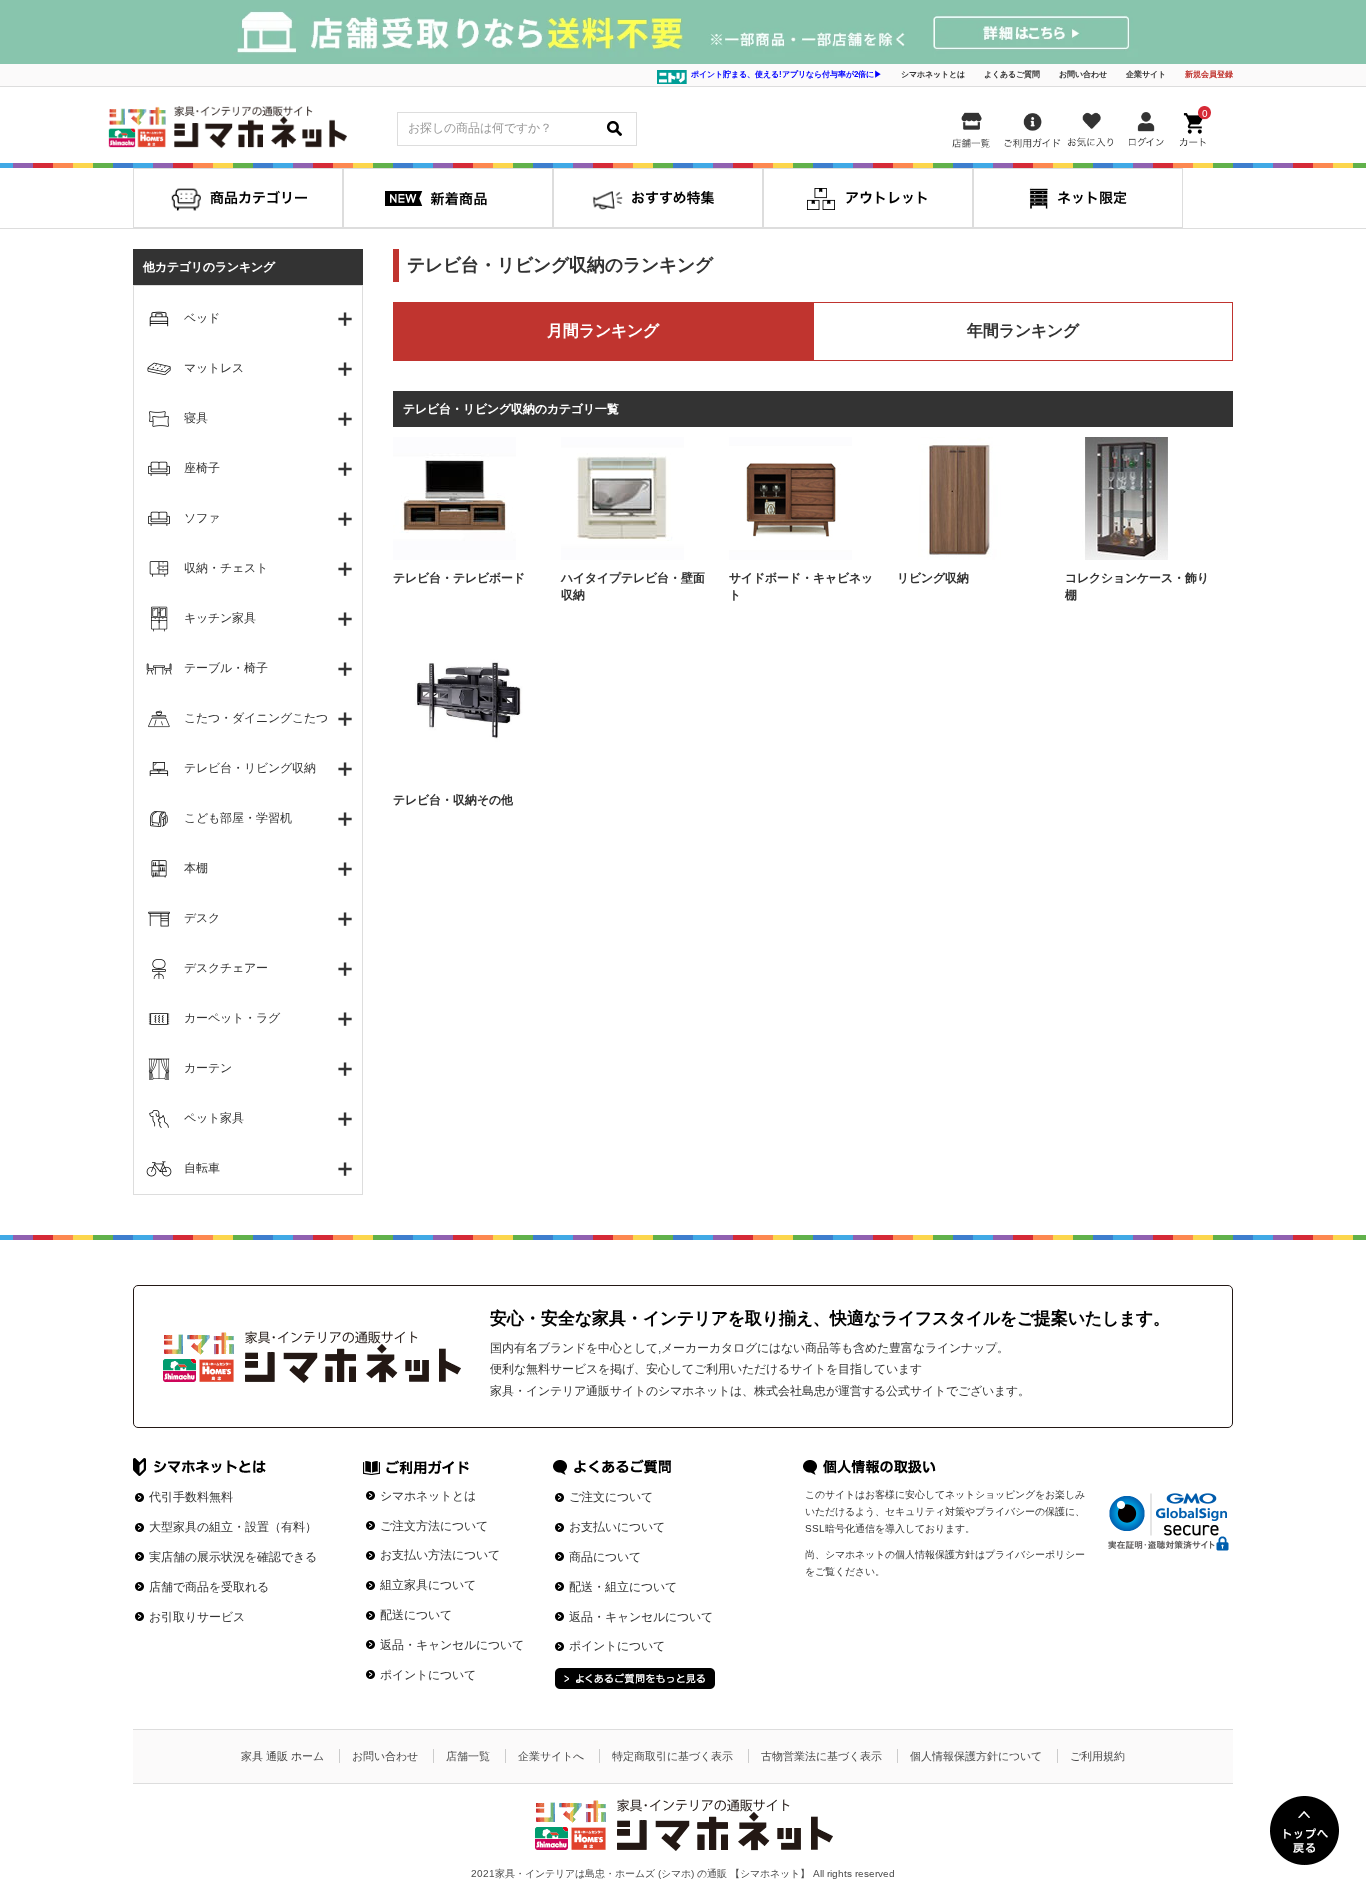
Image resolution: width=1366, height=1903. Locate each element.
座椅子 (202, 468)
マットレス (214, 368)
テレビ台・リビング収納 (250, 768)
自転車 (202, 1168)
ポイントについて (428, 1675)
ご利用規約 (1097, 1756)
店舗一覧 (468, 1756)
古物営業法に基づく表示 (821, 1756)
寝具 (196, 418)
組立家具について (428, 1585)
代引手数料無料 (191, 1497)
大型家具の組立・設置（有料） (233, 1527)
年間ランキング (1023, 330)
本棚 (196, 868)
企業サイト (1146, 74)
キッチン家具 (220, 618)
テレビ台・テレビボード (459, 578)
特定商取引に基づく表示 (672, 1756)
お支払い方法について (440, 1555)
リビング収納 (933, 578)
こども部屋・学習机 (238, 818)
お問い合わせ (1083, 74)
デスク (202, 918)
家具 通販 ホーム (282, 1756)
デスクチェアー (226, 968)
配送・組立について (623, 1587)
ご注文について (611, 1497)
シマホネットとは (933, 74)
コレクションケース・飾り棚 (1137, 586)
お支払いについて (617, 1527)
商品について (605, 1557)
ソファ (202, 518)
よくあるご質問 (1012, 74)
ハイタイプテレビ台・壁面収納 (633, 586)
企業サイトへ (551, 1756)
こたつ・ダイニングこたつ (256, 718)
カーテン (208, 1068)
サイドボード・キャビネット (801, 586)
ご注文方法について (434, 1526)
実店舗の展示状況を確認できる (233, 1557)
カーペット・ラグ (232, 1018)
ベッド (202, 318)
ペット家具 (214, 1118)
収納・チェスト (226, 568)
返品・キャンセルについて (452, 1645)
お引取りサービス (197, 1617)
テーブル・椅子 (226, 668)
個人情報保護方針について (976, 1756)
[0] (1195, 126)
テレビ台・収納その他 (453, 800)
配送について (416, 1615)
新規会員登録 (1209, 74)
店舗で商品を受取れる (209, 1587)
